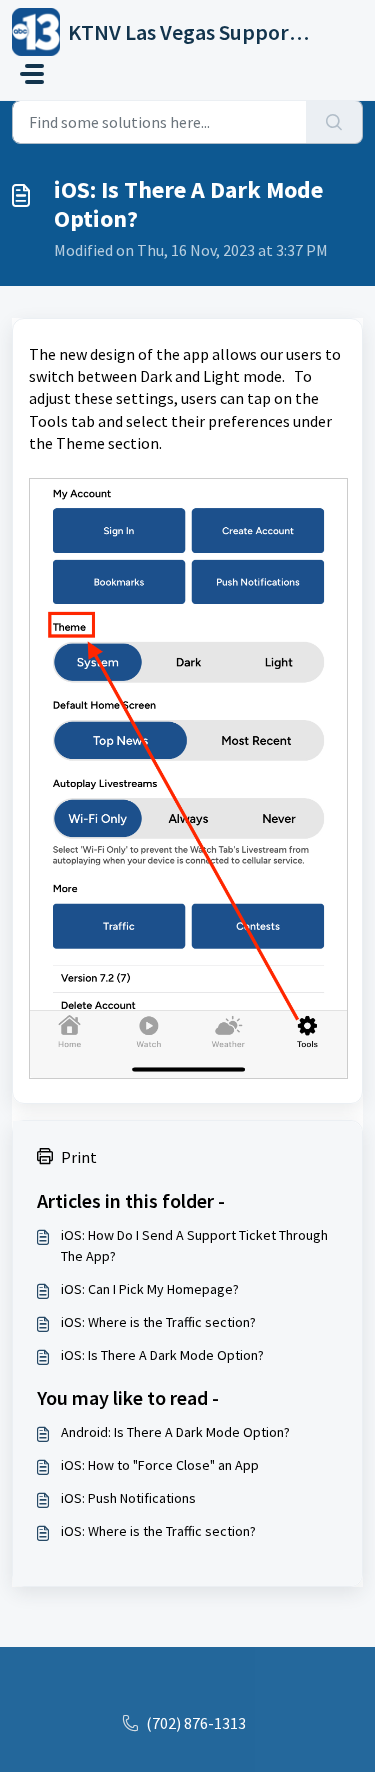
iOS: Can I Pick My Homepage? (150, 1289)
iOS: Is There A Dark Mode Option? (162, 1355)
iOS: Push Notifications (128, 1498)
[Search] (334, 122)
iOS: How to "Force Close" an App (160, 1465)
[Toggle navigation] (32, 74)
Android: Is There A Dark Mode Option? (175, 1432)
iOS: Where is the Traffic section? (158, 1322)
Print (79, 1157)
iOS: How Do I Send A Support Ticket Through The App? (194, 1245)
